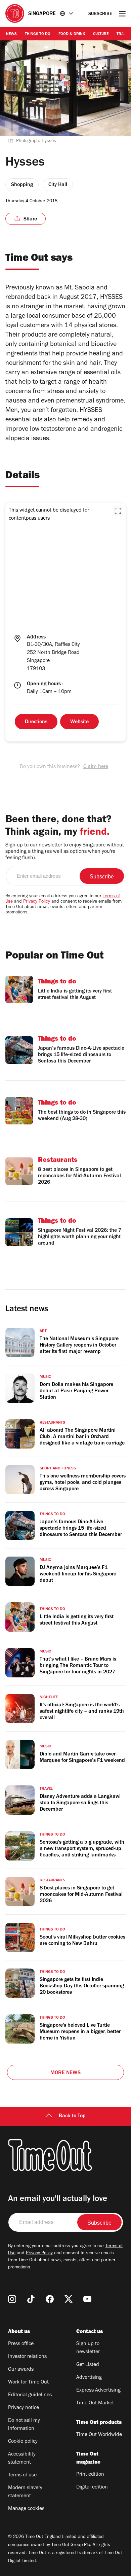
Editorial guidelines (30, 2395)
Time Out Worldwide (99, 2435)
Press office (21, 2344)
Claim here (96, 767)
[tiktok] (31, 2299)
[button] (118, 511)
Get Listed (88, 2365)
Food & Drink (72, 34)
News (11, 34)
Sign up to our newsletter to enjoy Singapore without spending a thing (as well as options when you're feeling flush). (65, 852)
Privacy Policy (37, 902)
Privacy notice (24, 2408)
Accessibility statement (22, 2459)
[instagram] (12, 2299)
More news (65, 2073)
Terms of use (22, 2475)
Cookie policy (23, 2442)
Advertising (89, 2378)
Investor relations (27, 2357)
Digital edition (92, 2487)
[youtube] (87, 2299)
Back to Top (72, 2116)
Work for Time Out (28, 2382)
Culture (101, 34)
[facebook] (50, 2299)
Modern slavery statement (25, 2492)
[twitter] (69, 2299)
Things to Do (38, 34)
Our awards (21, 2370)
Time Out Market (95, 2403)
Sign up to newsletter (88, 2348)
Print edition (90, 2475)
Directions (36, 722)
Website (79, 722)
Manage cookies (26, 2509)
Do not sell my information (24, 2425)
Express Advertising (98, 2391)
